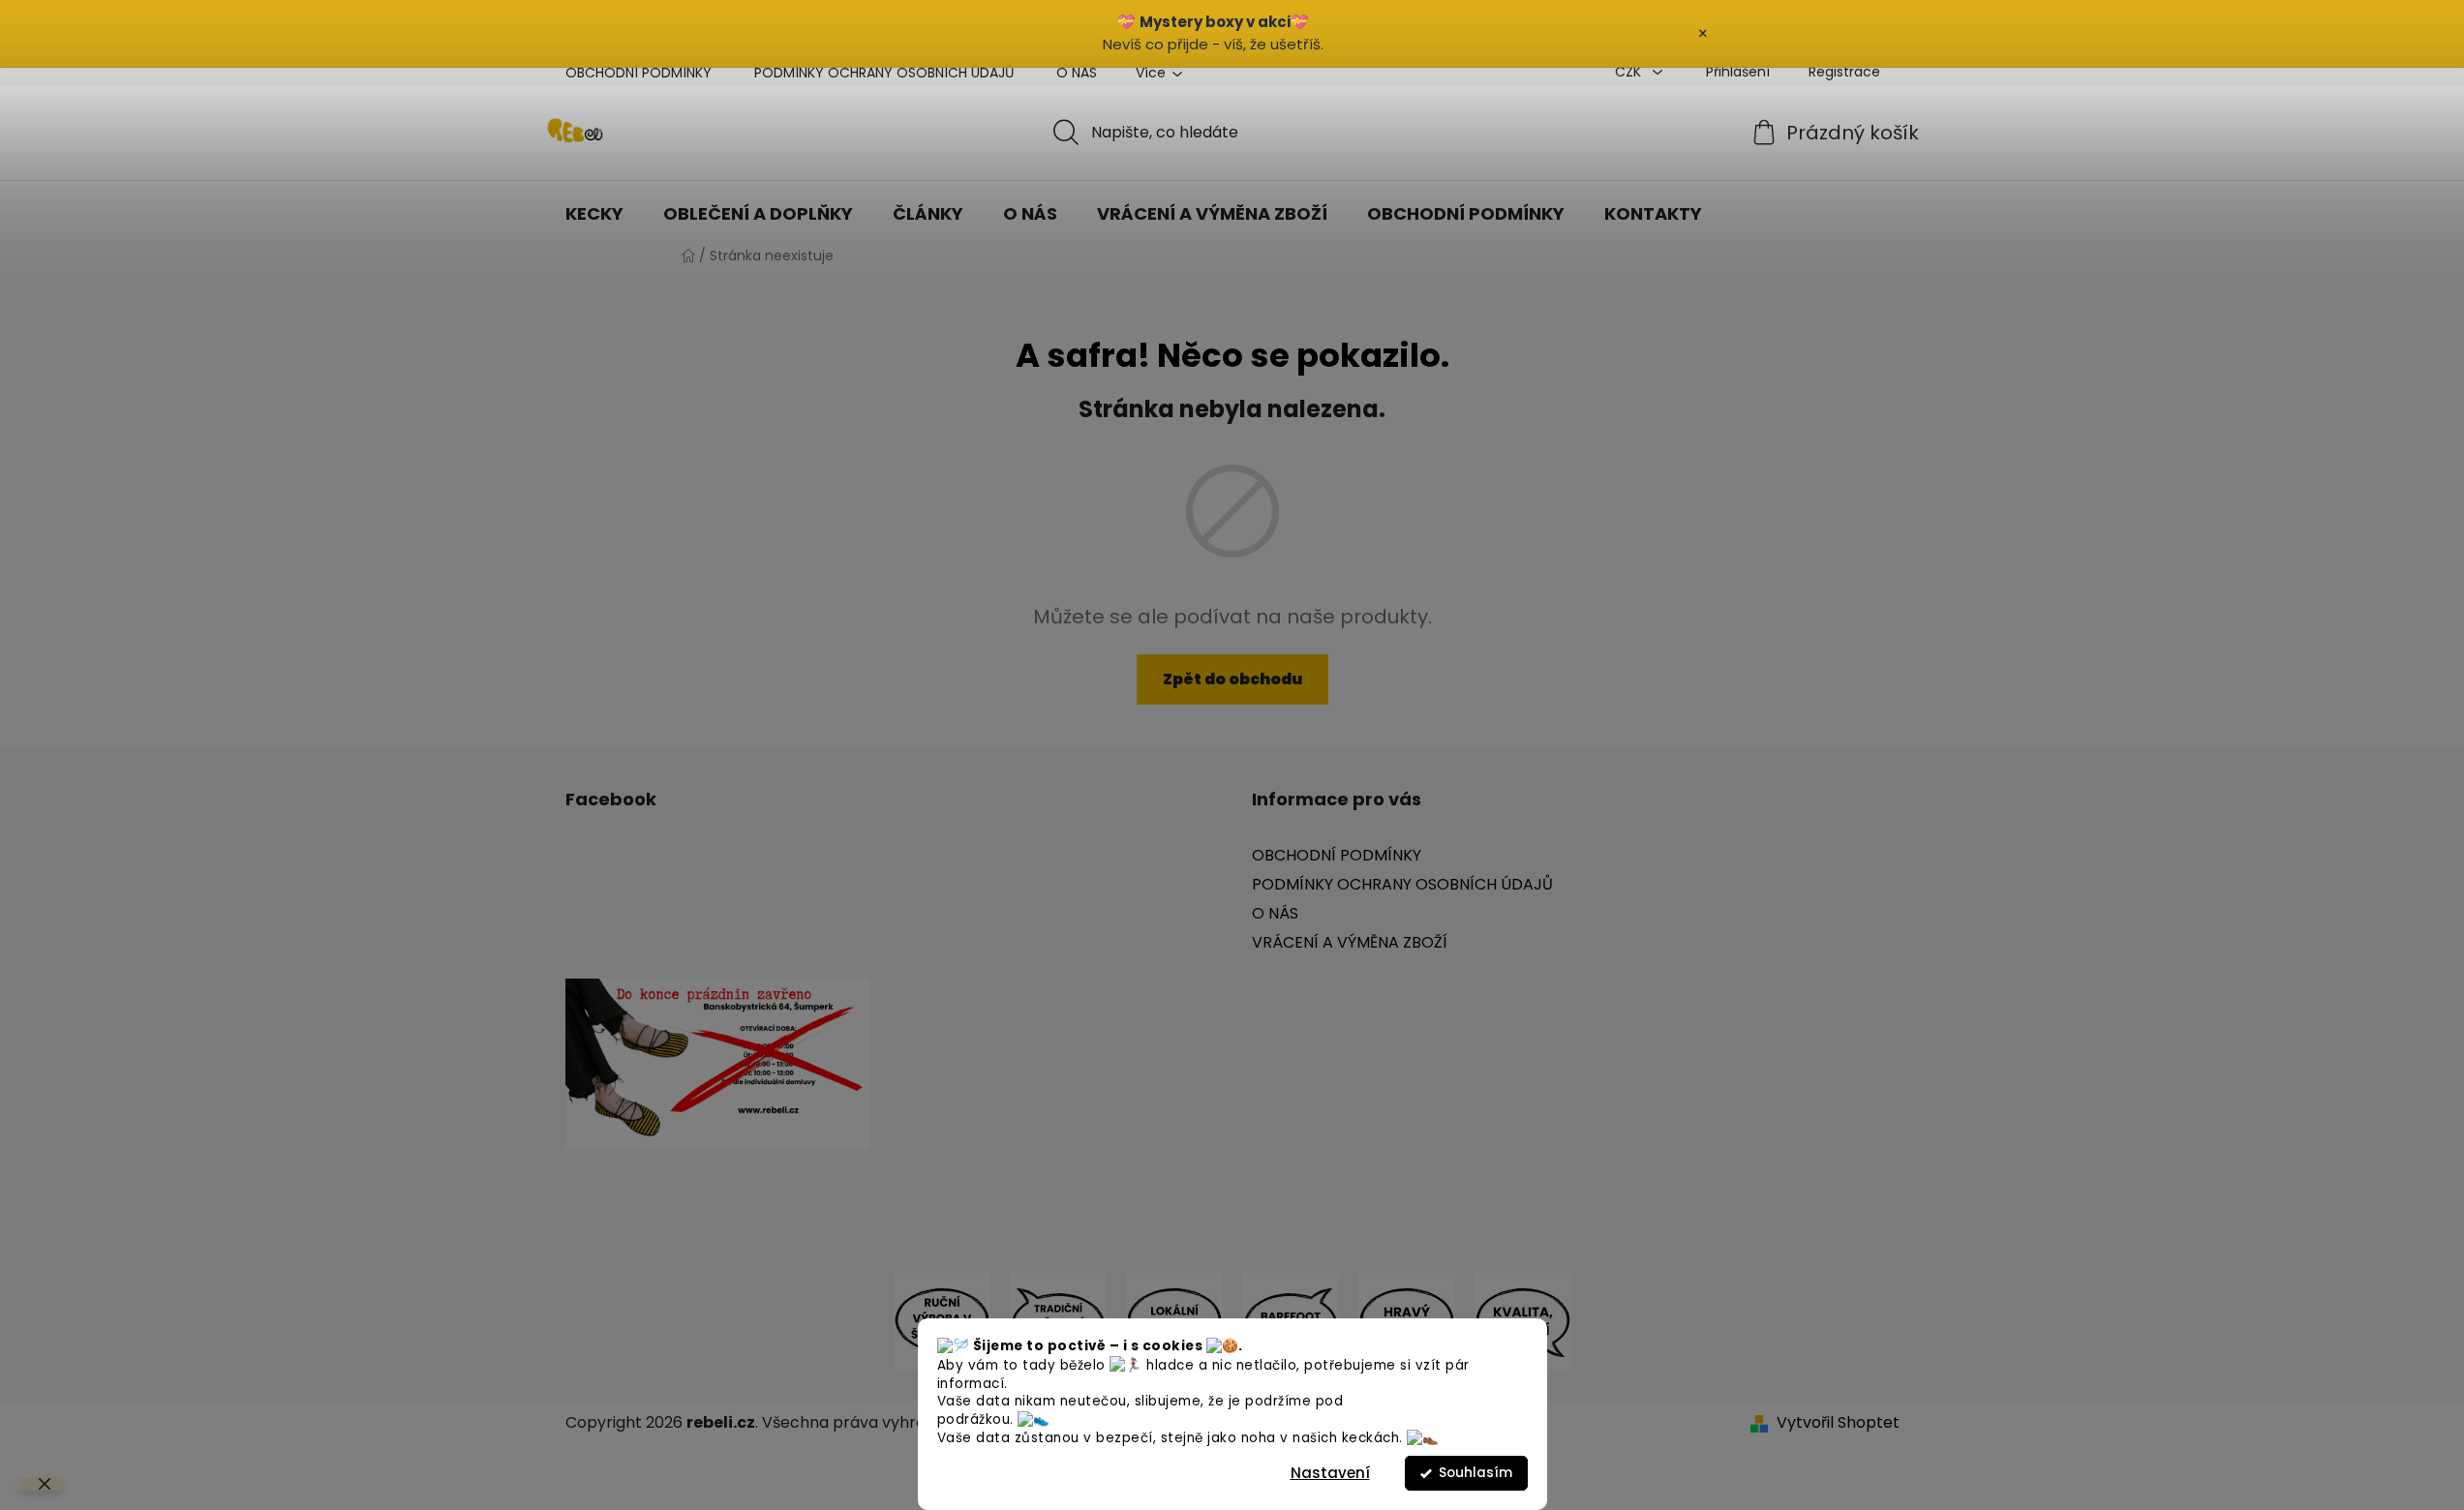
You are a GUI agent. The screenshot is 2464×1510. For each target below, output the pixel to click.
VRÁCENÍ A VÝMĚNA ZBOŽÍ (1350, 942)
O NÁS (1077, 73)
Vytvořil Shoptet (1838, 1423)
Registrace (1844, 72)
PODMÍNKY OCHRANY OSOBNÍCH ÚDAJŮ (884, 73)
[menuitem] (594, 214)
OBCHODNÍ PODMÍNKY (639, 73)
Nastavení (1330, 1473)
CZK (1630, 72)
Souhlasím (1475, 1473)
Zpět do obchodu (1232, 679)
